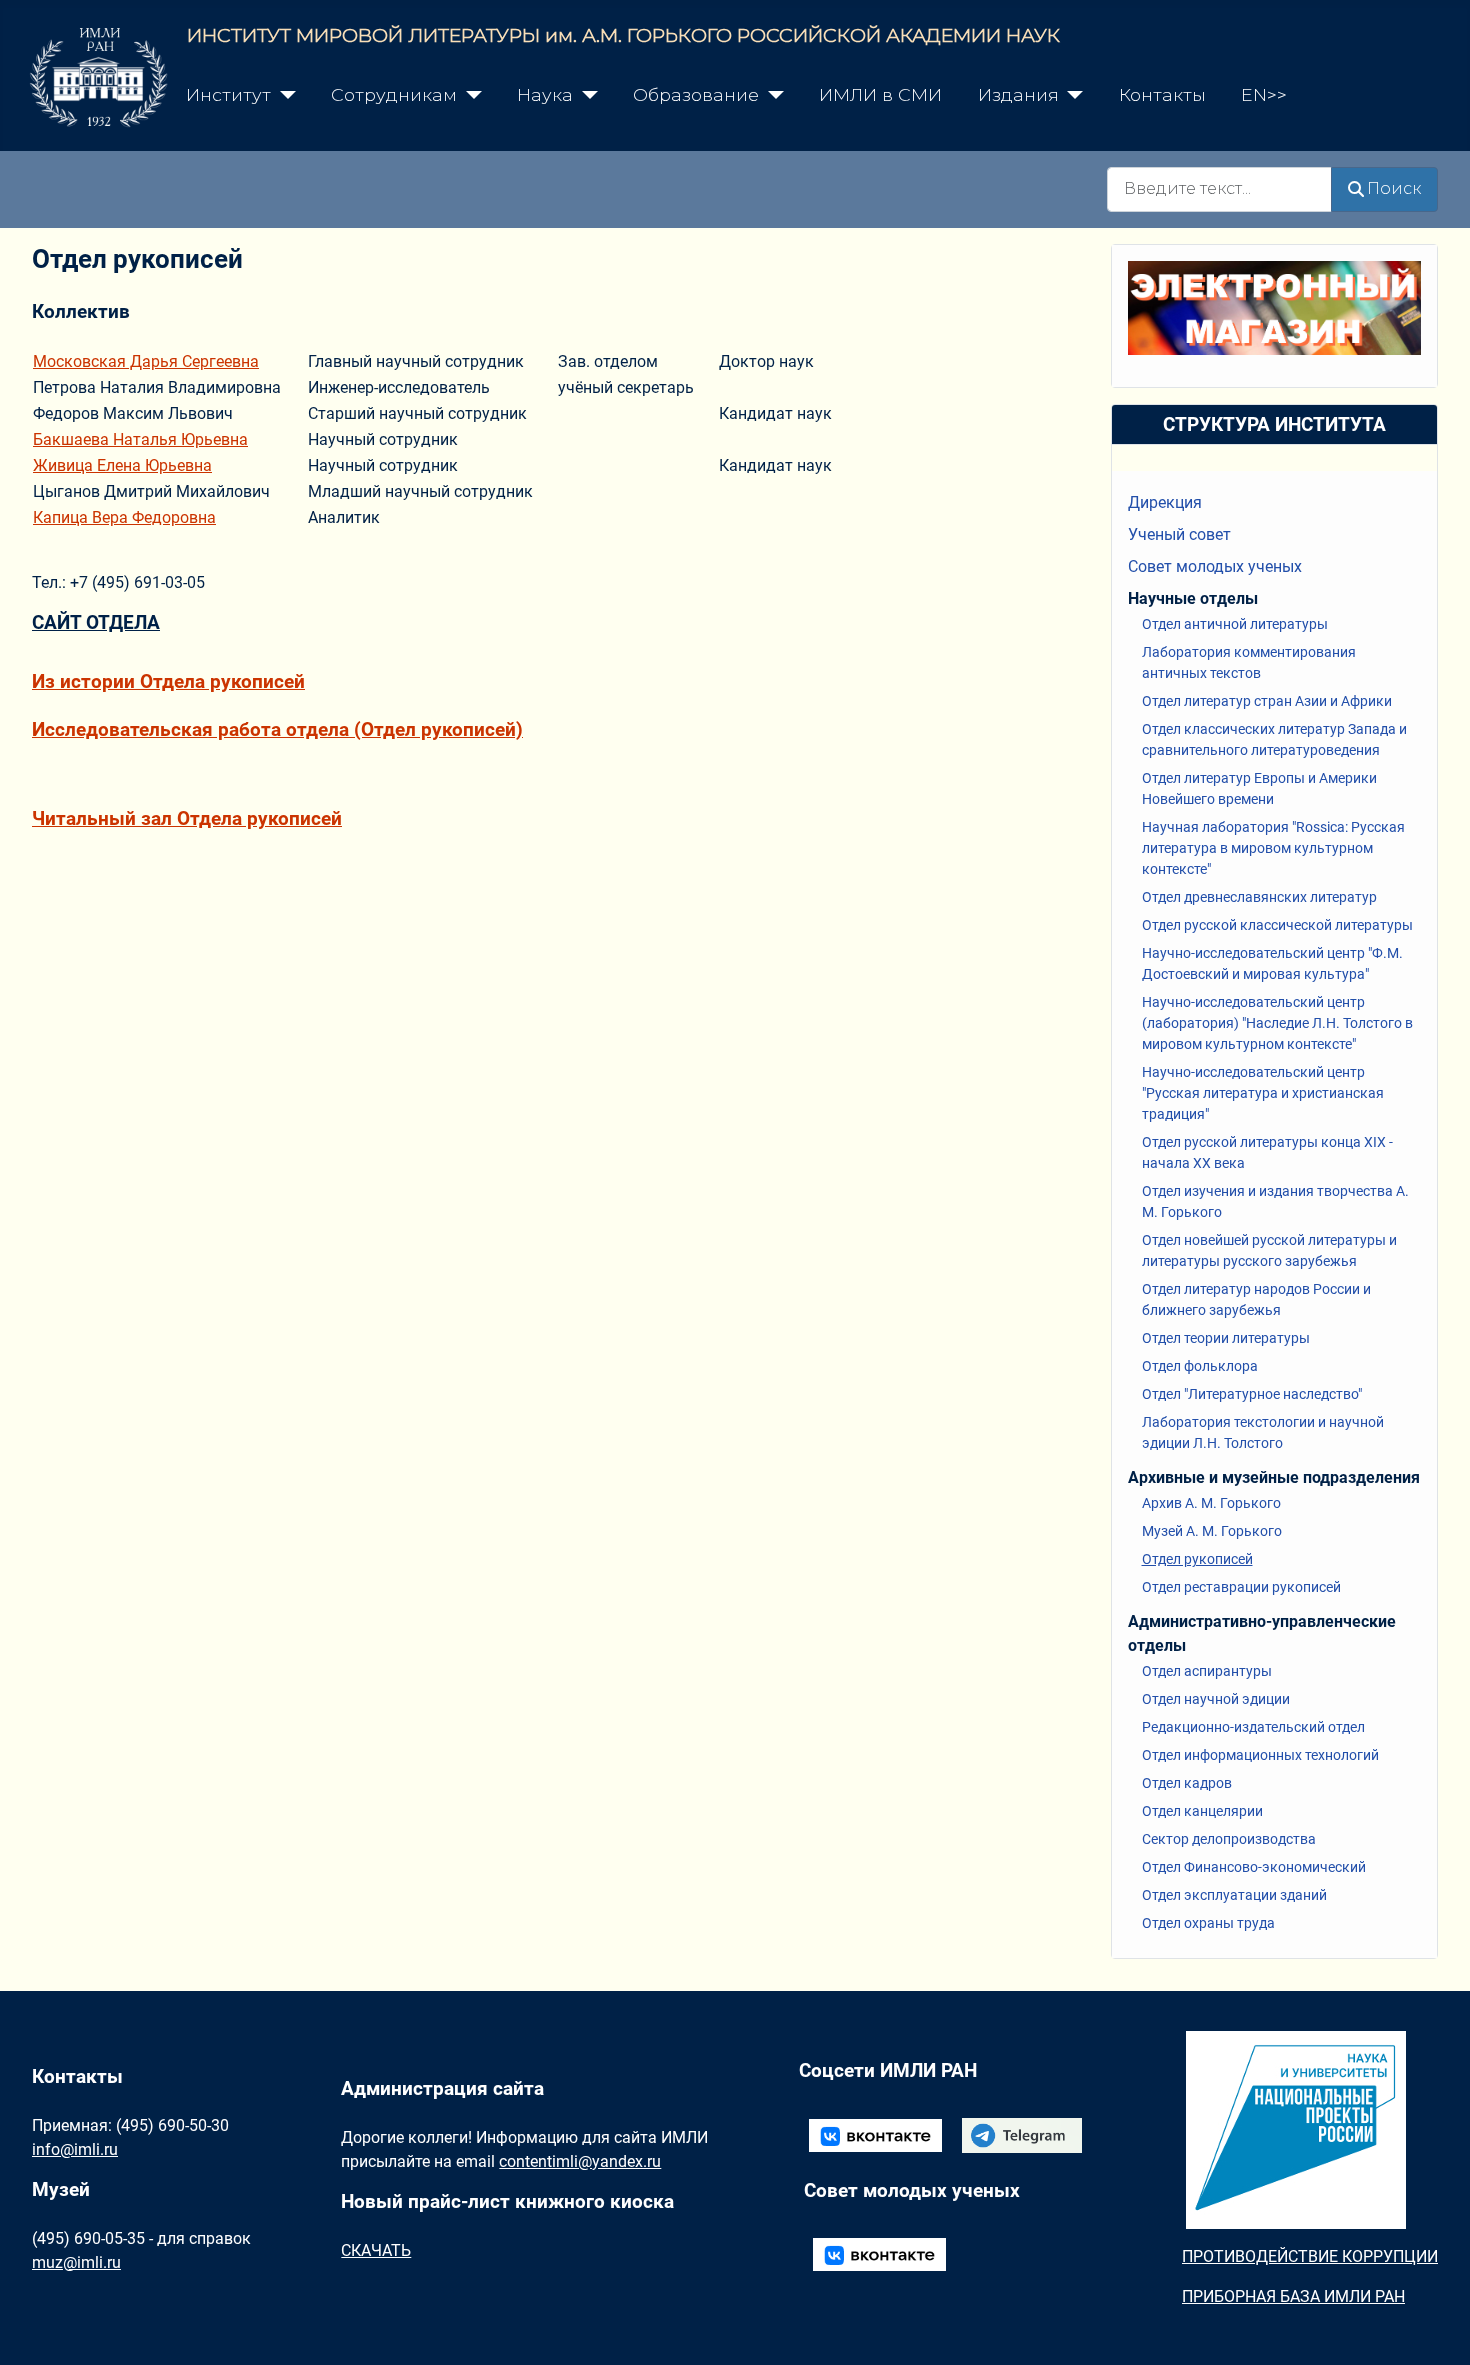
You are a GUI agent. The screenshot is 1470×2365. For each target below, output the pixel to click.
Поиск (1394, 188)
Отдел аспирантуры (1207, 1671)
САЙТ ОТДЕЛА (96, 622)
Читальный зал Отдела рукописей (187, 818)
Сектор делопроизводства (1229, 1839)
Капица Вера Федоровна (124, 517)
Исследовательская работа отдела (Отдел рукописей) (277, 729)
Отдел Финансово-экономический (1254, 1867)
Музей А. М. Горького (1212, 1531)
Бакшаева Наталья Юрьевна (140, 439)
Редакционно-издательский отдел (1253, 1727)
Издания (1018, 94)
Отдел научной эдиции (1216, 1699)
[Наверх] (1435, 2328)
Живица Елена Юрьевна (122, 465)
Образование (696, 94)
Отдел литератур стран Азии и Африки (1267, 701)
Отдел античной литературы (1235, 624)
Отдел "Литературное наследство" (1252, 1394)
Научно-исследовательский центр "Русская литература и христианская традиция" (1263, 1093)
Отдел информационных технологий (1260, 1755)
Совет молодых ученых (1215, 566)
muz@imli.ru (76, 2262)
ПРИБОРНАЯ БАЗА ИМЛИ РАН (1293, 2296)
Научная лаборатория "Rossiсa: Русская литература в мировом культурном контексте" (1273, 848)
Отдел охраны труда (1208, 1923)
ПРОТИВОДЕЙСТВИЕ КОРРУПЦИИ (1310, 2256)
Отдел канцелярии (1202, 1811)
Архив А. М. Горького (1211, 1503)
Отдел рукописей (1197, 1559)
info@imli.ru (75, 2149)
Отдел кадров (1187, 1783)
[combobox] (1219, 189)
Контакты (1162, 94)
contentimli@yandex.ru (580, 2161)
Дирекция (1165, 502)
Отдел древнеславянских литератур (1259, 897)
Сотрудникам (394, 94)
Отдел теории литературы (1226, 1338)
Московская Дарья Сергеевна (146, 361)
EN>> (1264, 94)
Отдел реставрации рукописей (1241, 1587)
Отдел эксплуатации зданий (1234, 1895)
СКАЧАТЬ (376, 2250)
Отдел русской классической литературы (1277, 925)
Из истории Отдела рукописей (168, 681)
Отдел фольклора (1200, 1366)
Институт (228, 94)
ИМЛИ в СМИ (880, 94)
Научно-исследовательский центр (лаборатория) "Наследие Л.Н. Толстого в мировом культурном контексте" (1277, 1023)
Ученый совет (1179, 534)
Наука (545, 94)
